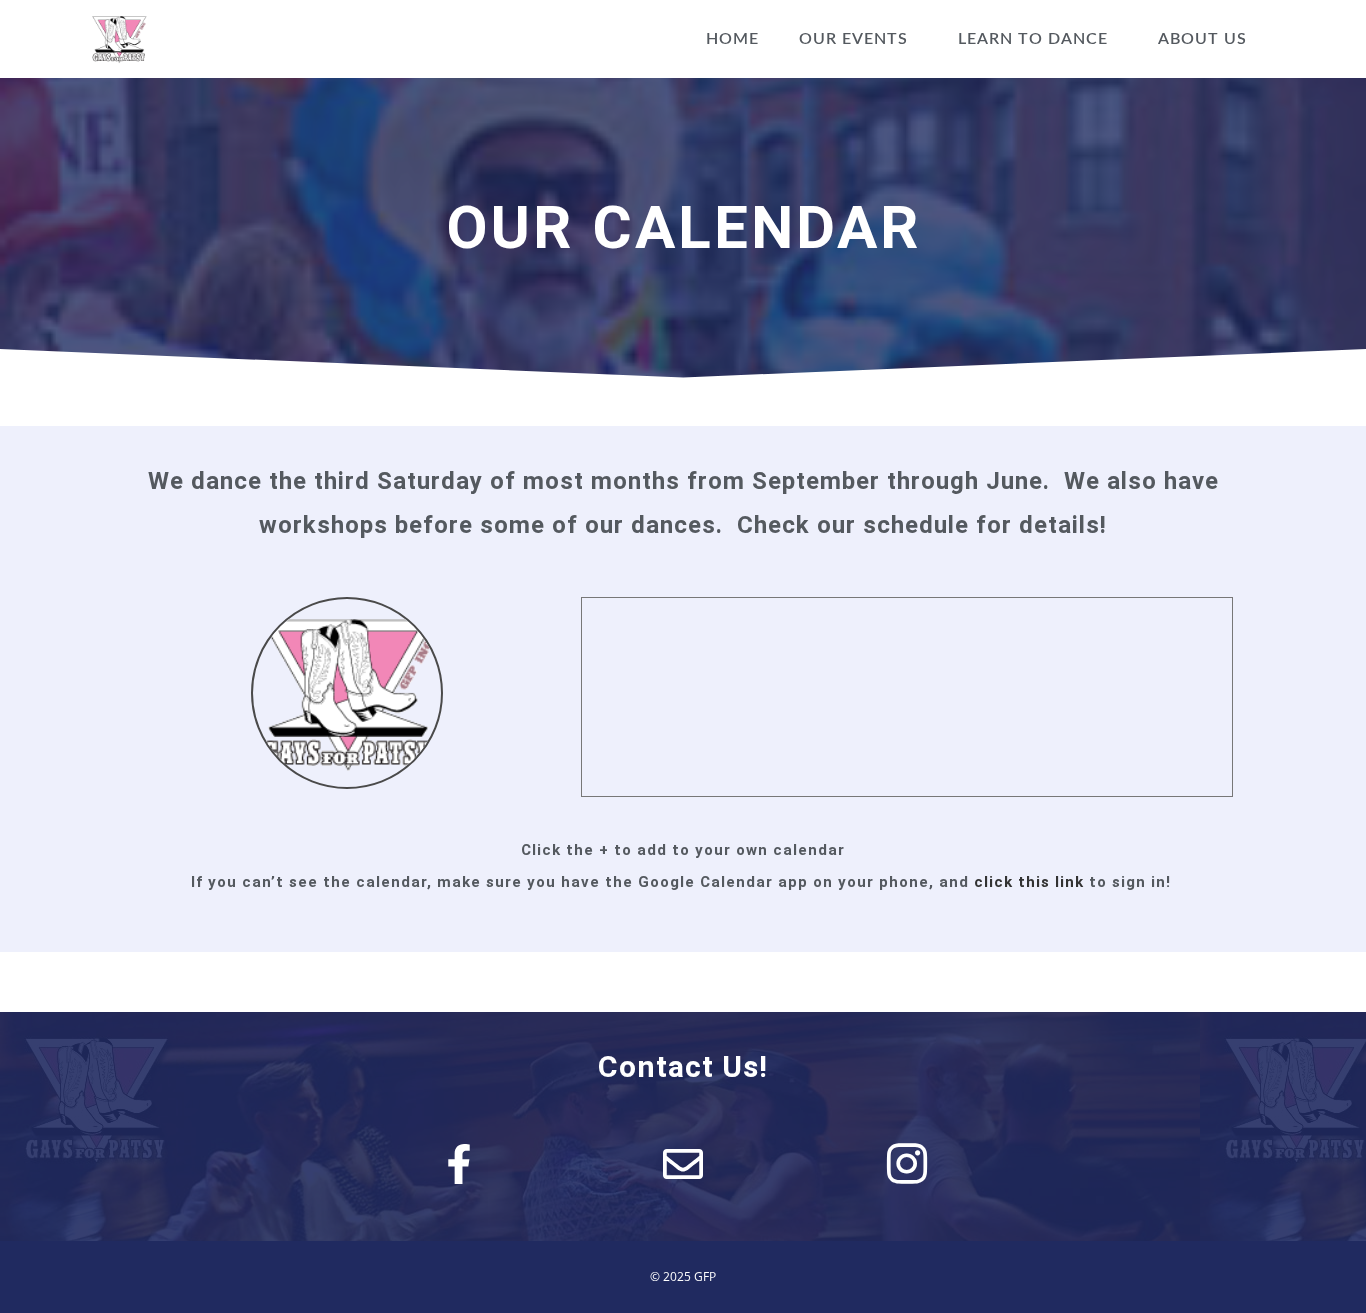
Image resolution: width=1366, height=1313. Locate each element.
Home (732, 39)
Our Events (853, 39)
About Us (1202, 39)
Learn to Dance (1033, 39)
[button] (858, 39)
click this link (1029, 882)
